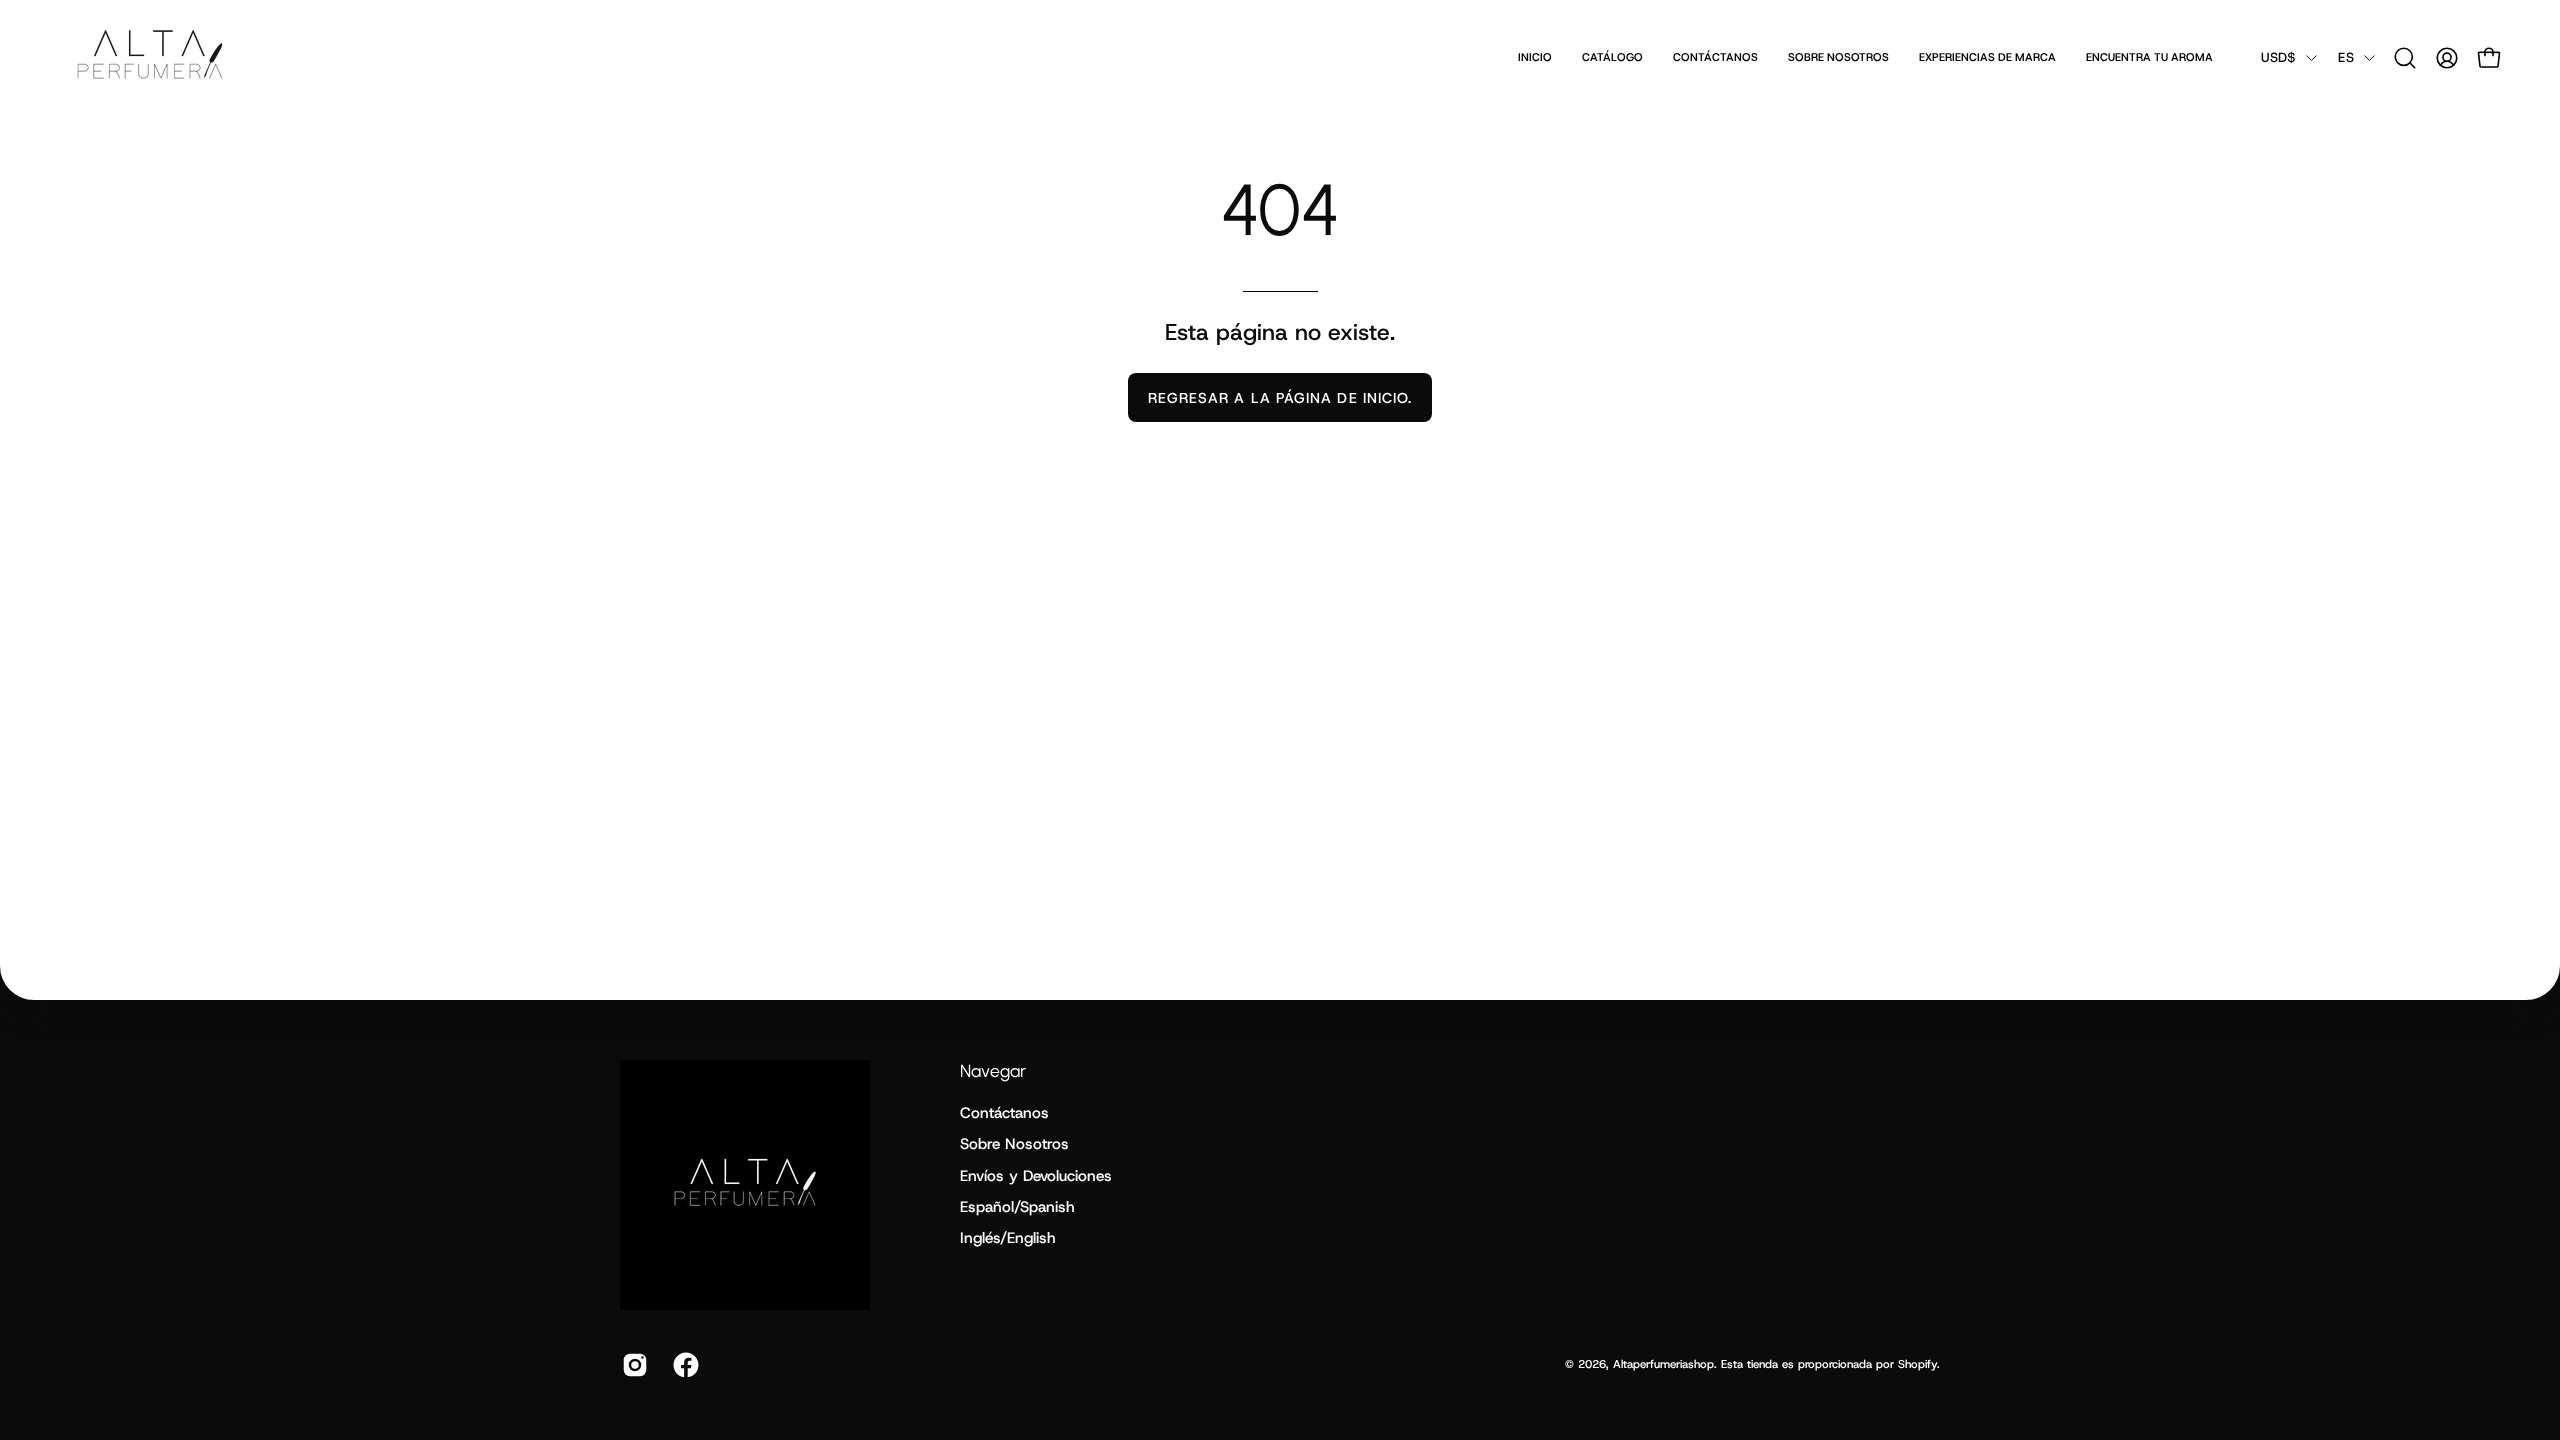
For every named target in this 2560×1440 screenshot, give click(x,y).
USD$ (2278, 57)
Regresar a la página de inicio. (1280, 398)
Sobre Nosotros (1014, 1144)
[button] (2405, 58)
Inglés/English (1008, 1238)
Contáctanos (1004, 1113)
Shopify (1917, 1364)
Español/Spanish (1017, 1207)
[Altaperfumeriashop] (150, 57)
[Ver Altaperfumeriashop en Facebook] (683, 1365)
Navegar (993, 1070)
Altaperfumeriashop (1663, 1364)
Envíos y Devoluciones (1036, 1176)
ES (2346, 57)
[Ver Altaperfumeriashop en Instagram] (632, 1365)
